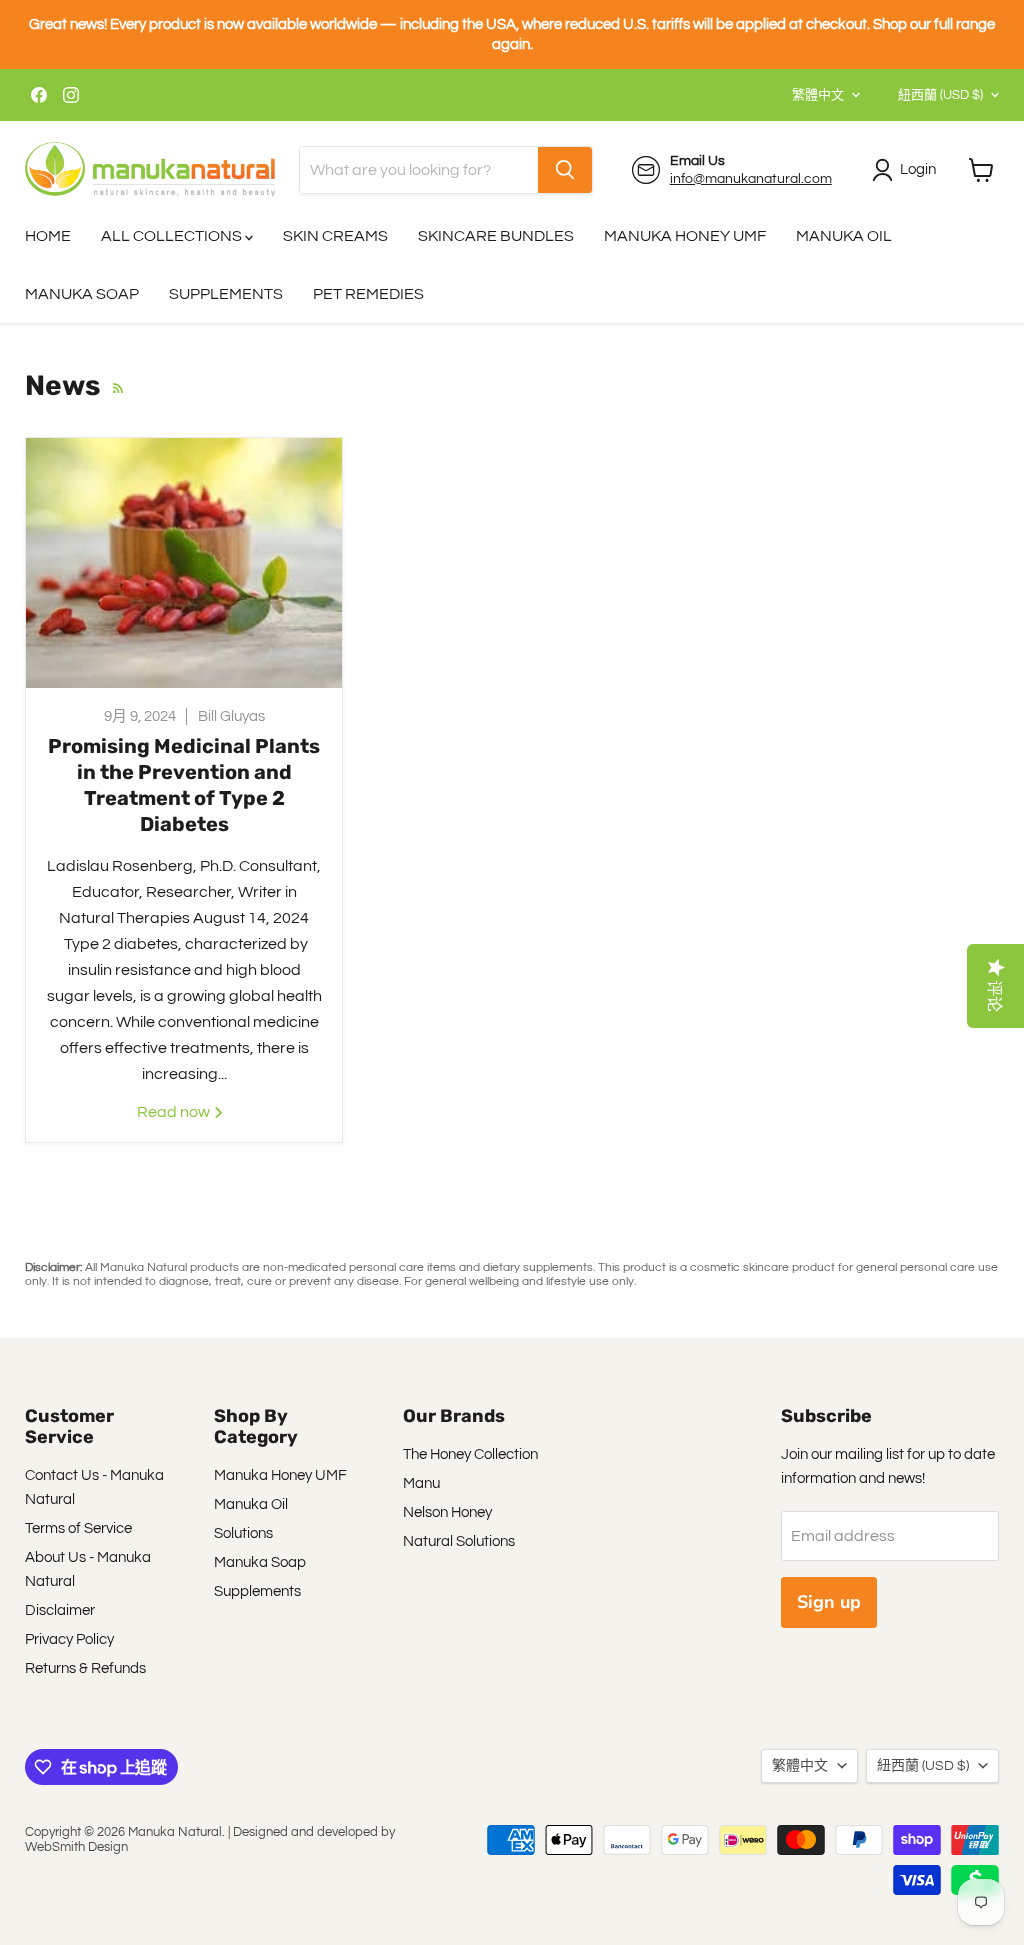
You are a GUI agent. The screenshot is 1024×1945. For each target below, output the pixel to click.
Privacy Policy (69, 1639)
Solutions (243, 1533)
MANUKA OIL (844, 236)
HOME (48, 236)
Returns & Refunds (85, 1668)
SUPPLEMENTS (226, 294)
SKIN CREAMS (335, 236)
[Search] (565, 170)
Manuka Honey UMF (280, 1475)
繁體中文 (818, 95)
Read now (175, 1112)
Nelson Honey (447, 1512)
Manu (421, 1483)
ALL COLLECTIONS (173, 236)
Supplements (257, 1591)
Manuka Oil (251, 1504)
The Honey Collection (470, 1454)
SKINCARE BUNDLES (496, 236)
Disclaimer (60, 1610)
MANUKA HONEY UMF (685, 236)
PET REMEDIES (368, 294)
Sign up (829, 1602)
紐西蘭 (940, 95)
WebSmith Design (76, 1847)
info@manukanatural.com (751, 179)
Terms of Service (78, 1528)
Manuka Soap (260, 1562)
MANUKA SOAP (82, 294)
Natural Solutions (459, 1541)
